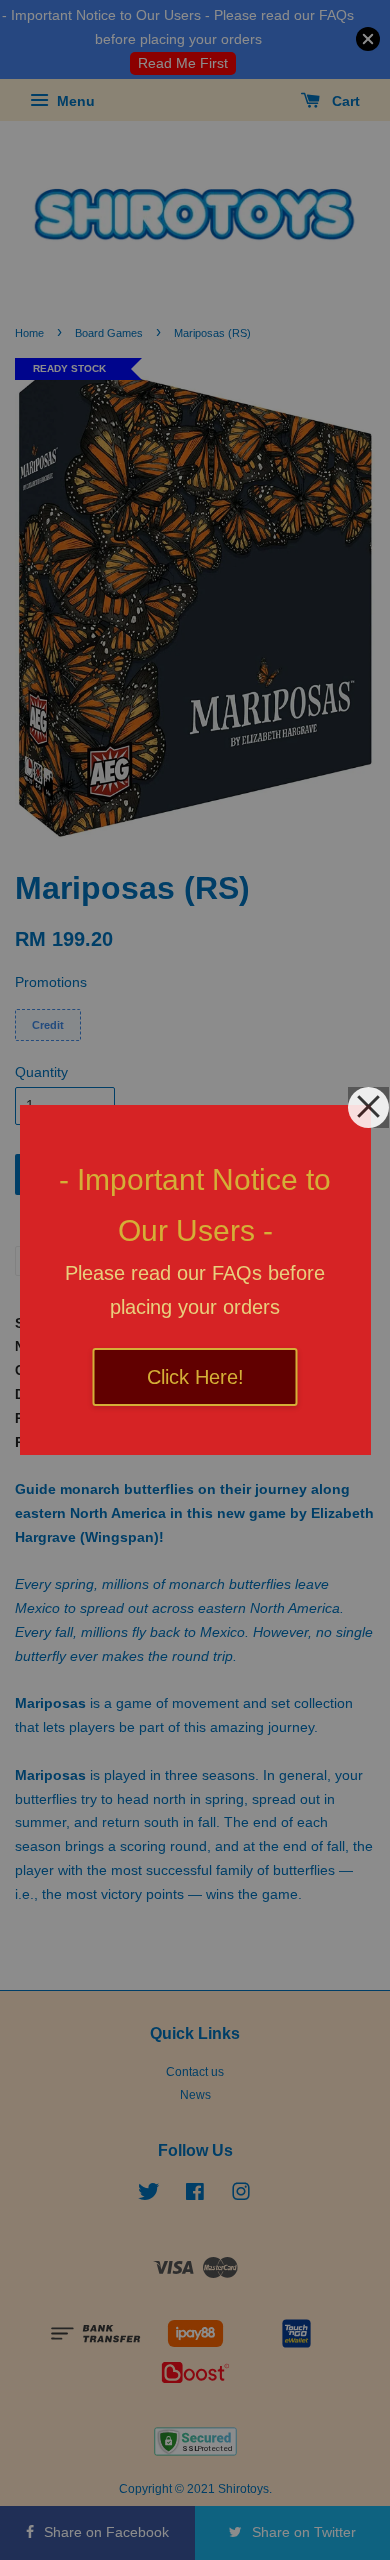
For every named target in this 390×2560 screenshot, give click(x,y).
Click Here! (195, 1377)
